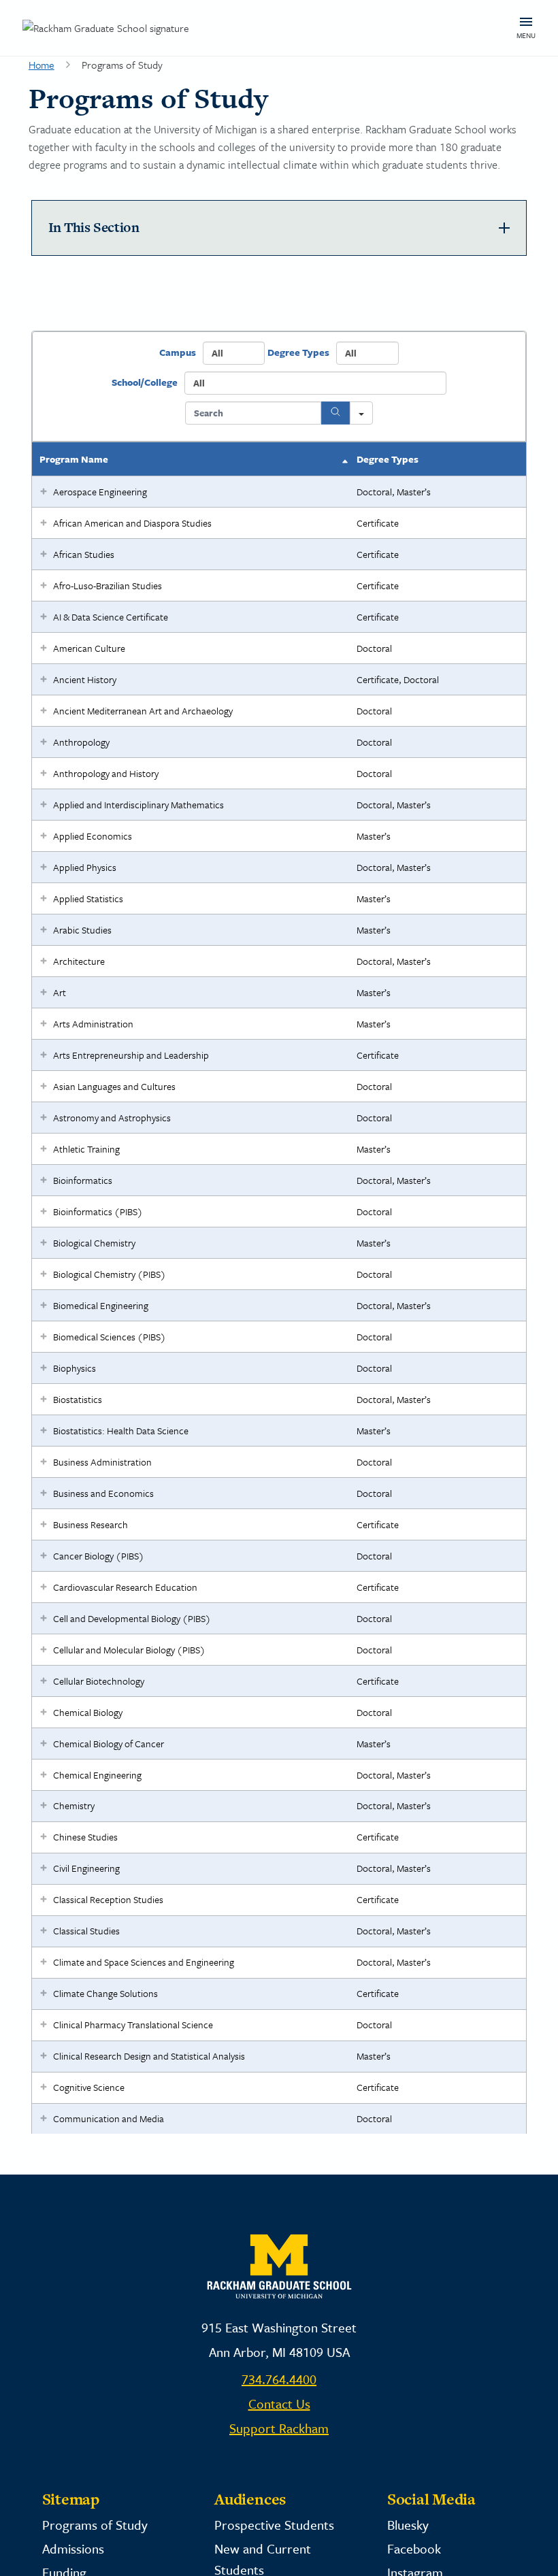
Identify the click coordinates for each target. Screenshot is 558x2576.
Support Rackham (279, 2428)
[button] (44, 492)
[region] (279, 1232)
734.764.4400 (279, 2379)
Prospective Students (274, 2525)
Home (42, 65)
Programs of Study (95, 2525)
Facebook (414, 2548)
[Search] (335, 413)
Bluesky (408, 2525)
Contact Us (279, 2404)
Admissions (73, 2548)
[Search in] (361, 413)
